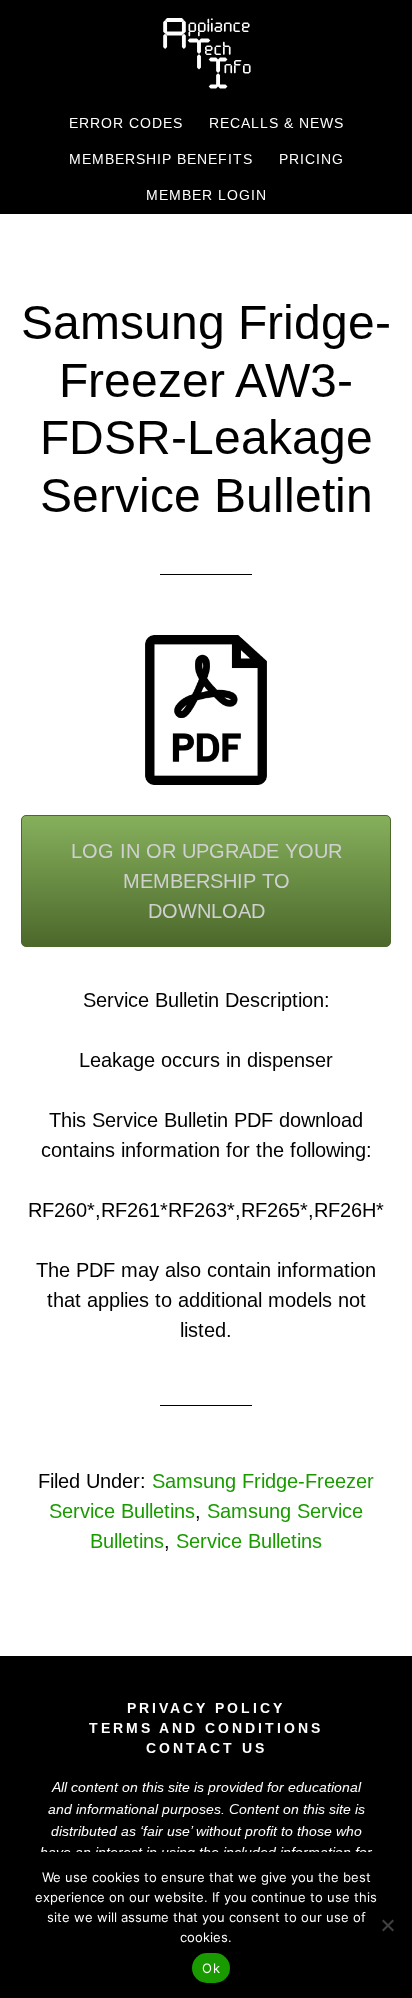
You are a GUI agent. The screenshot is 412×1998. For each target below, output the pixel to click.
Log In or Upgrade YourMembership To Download (206, 881)
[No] (387, 1925)
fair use (166, 1831)
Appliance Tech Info (206, 53)
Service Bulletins (249, 1541)
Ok (211, 1968)
